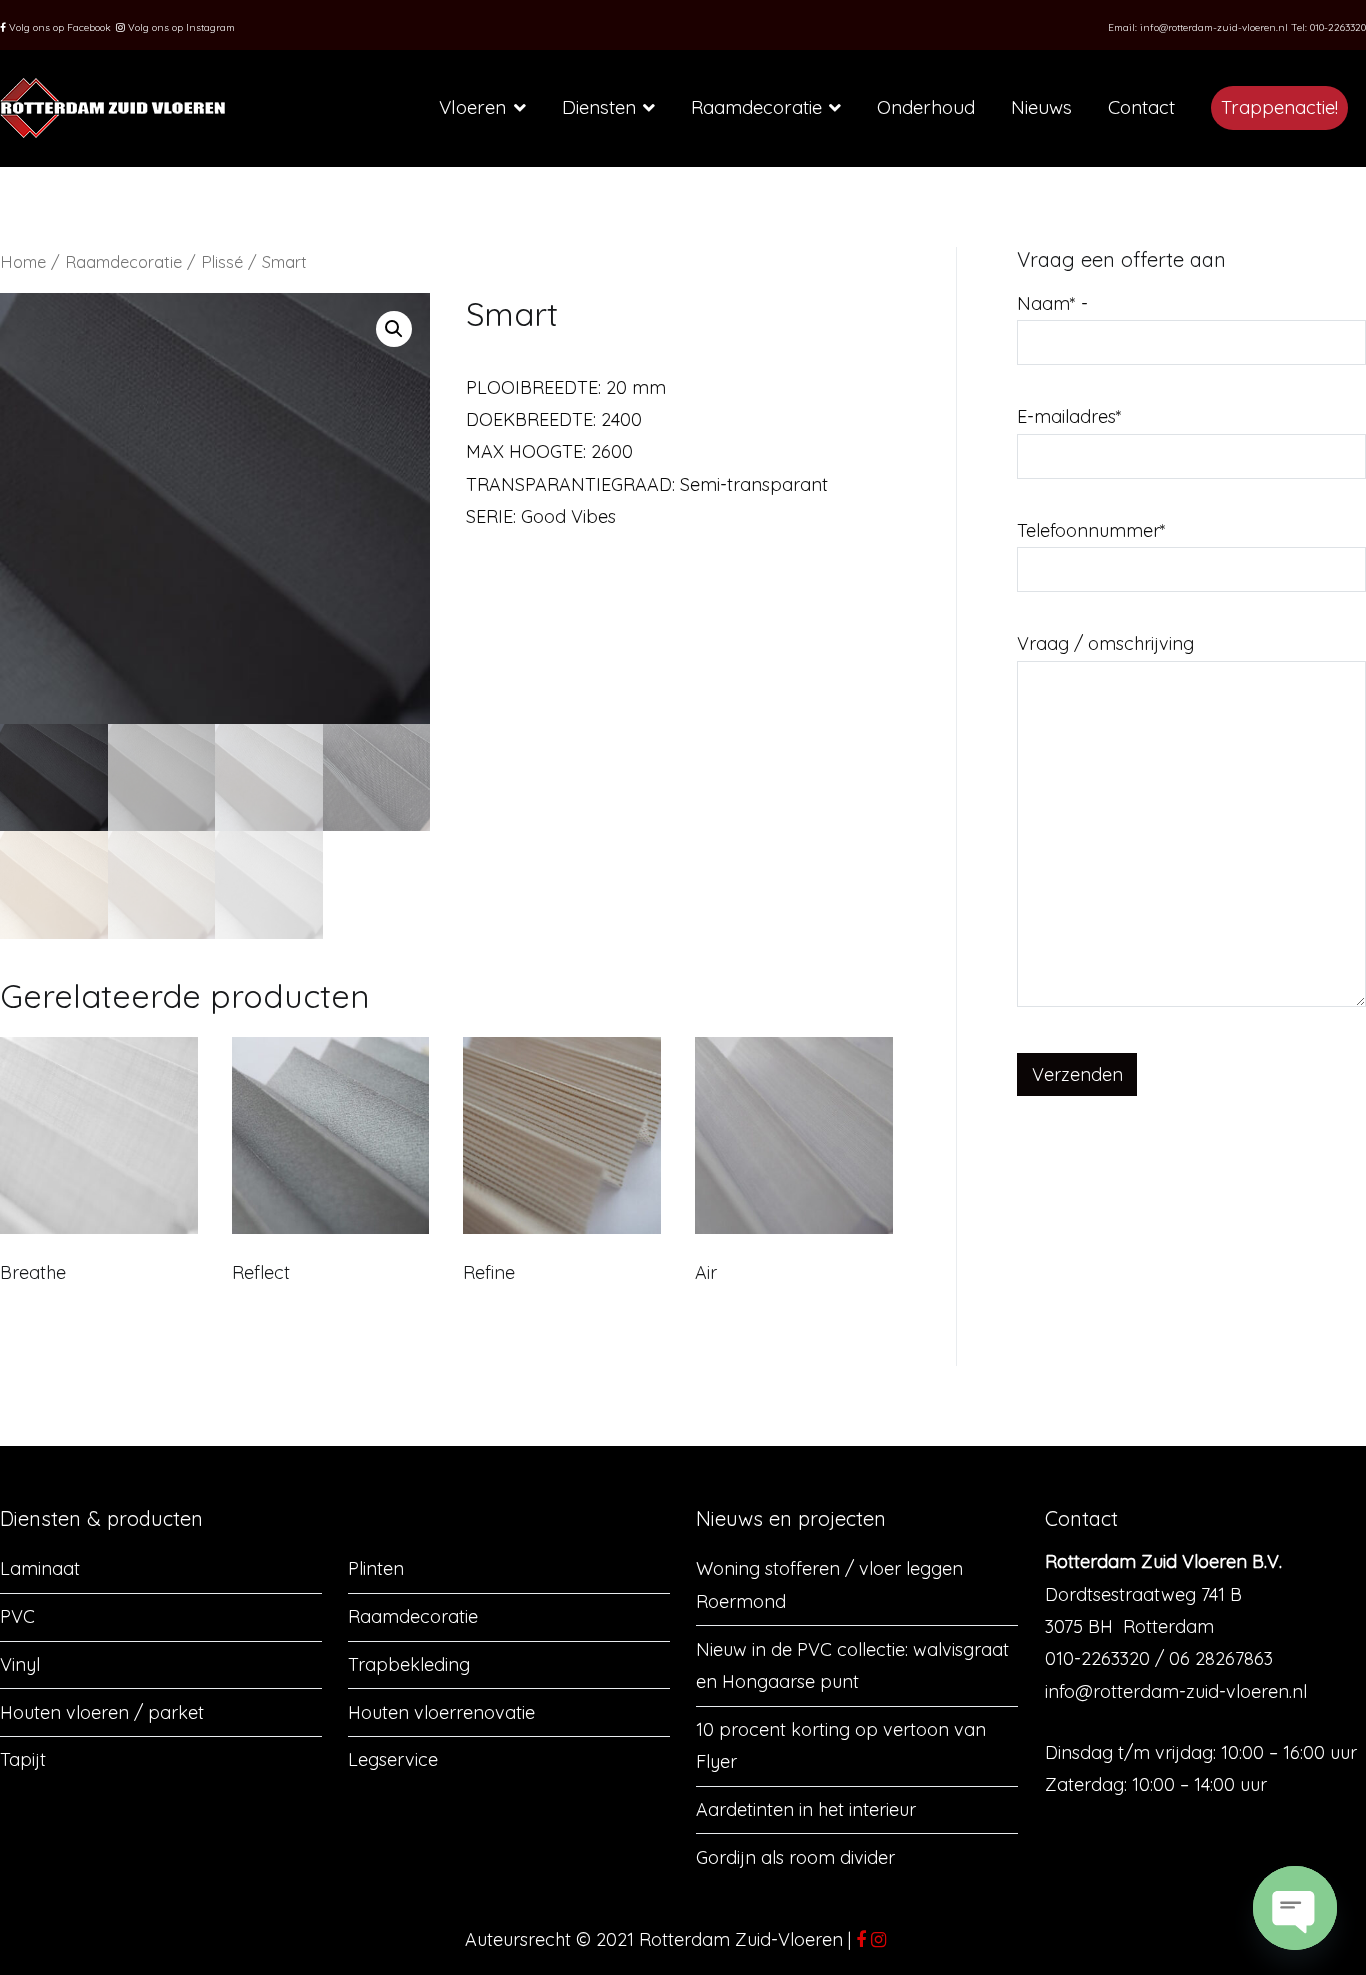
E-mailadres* (1069, 416)
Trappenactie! (1279, 107)
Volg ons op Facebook (58, 27)
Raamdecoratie (756, 107)
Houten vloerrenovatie (441, 1712)
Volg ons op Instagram (180, 27)
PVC (17, 1616)
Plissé (222, 261)
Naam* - (1052, 303)
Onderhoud (926, 107)
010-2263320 (1338, 27)
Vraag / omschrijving (1105, 643)
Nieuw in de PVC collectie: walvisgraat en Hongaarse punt (852, 1665)
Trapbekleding (409, 1664)
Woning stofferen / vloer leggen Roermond (829, 1584)
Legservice (393, 1759)
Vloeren (472, 107)
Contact (1141, 107)
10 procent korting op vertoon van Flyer (841, 1745)
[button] (394, 329)
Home (23, 261)
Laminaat (40, 1568)
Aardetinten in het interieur (806, 1809)
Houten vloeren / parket (102, 1712)
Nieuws (1041, 107)
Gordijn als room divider (795, 1857)
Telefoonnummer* (1091, 530)
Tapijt (23, 1759)
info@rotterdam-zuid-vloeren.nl (1214, 27)
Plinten (376, 1568)
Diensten (599, 107)
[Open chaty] (1295, 1908)
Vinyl (20, 1664)
